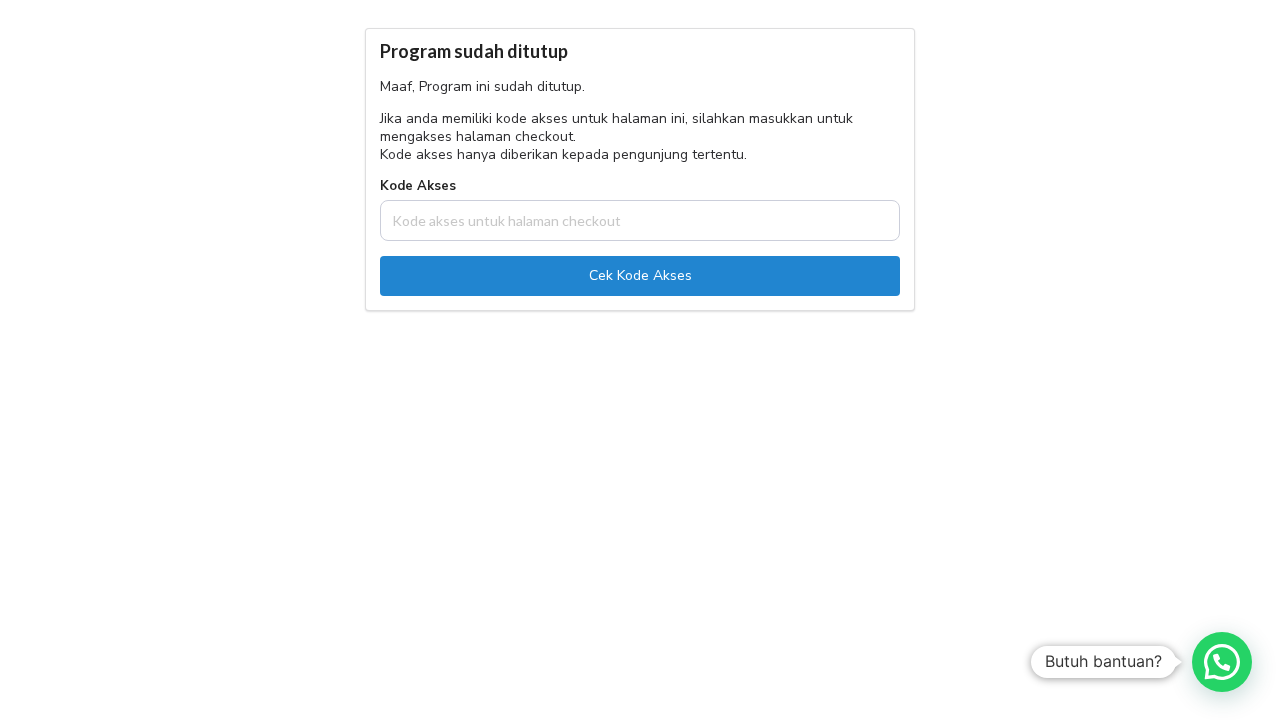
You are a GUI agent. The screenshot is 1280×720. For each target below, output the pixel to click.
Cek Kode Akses (640, 275)
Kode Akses (418, 186)
